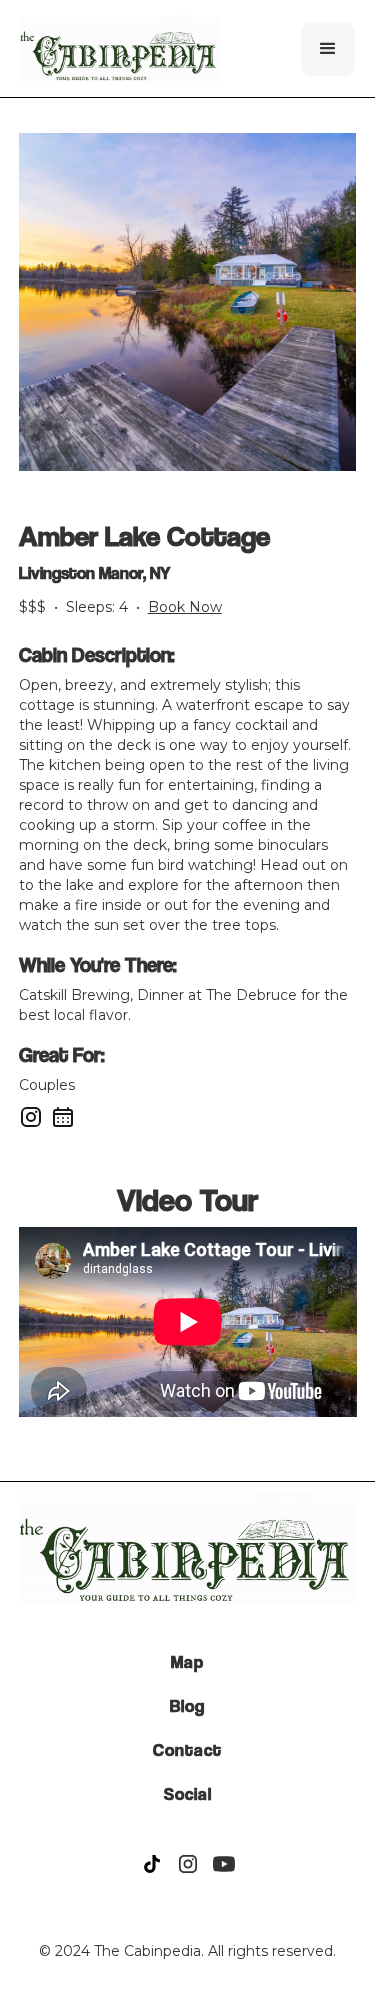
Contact (187, 1750)
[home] (120, 48)
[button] (328, 49)
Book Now (185, 607)
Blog (187, 1706)
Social (188, 1794)
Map (187, 1662)
